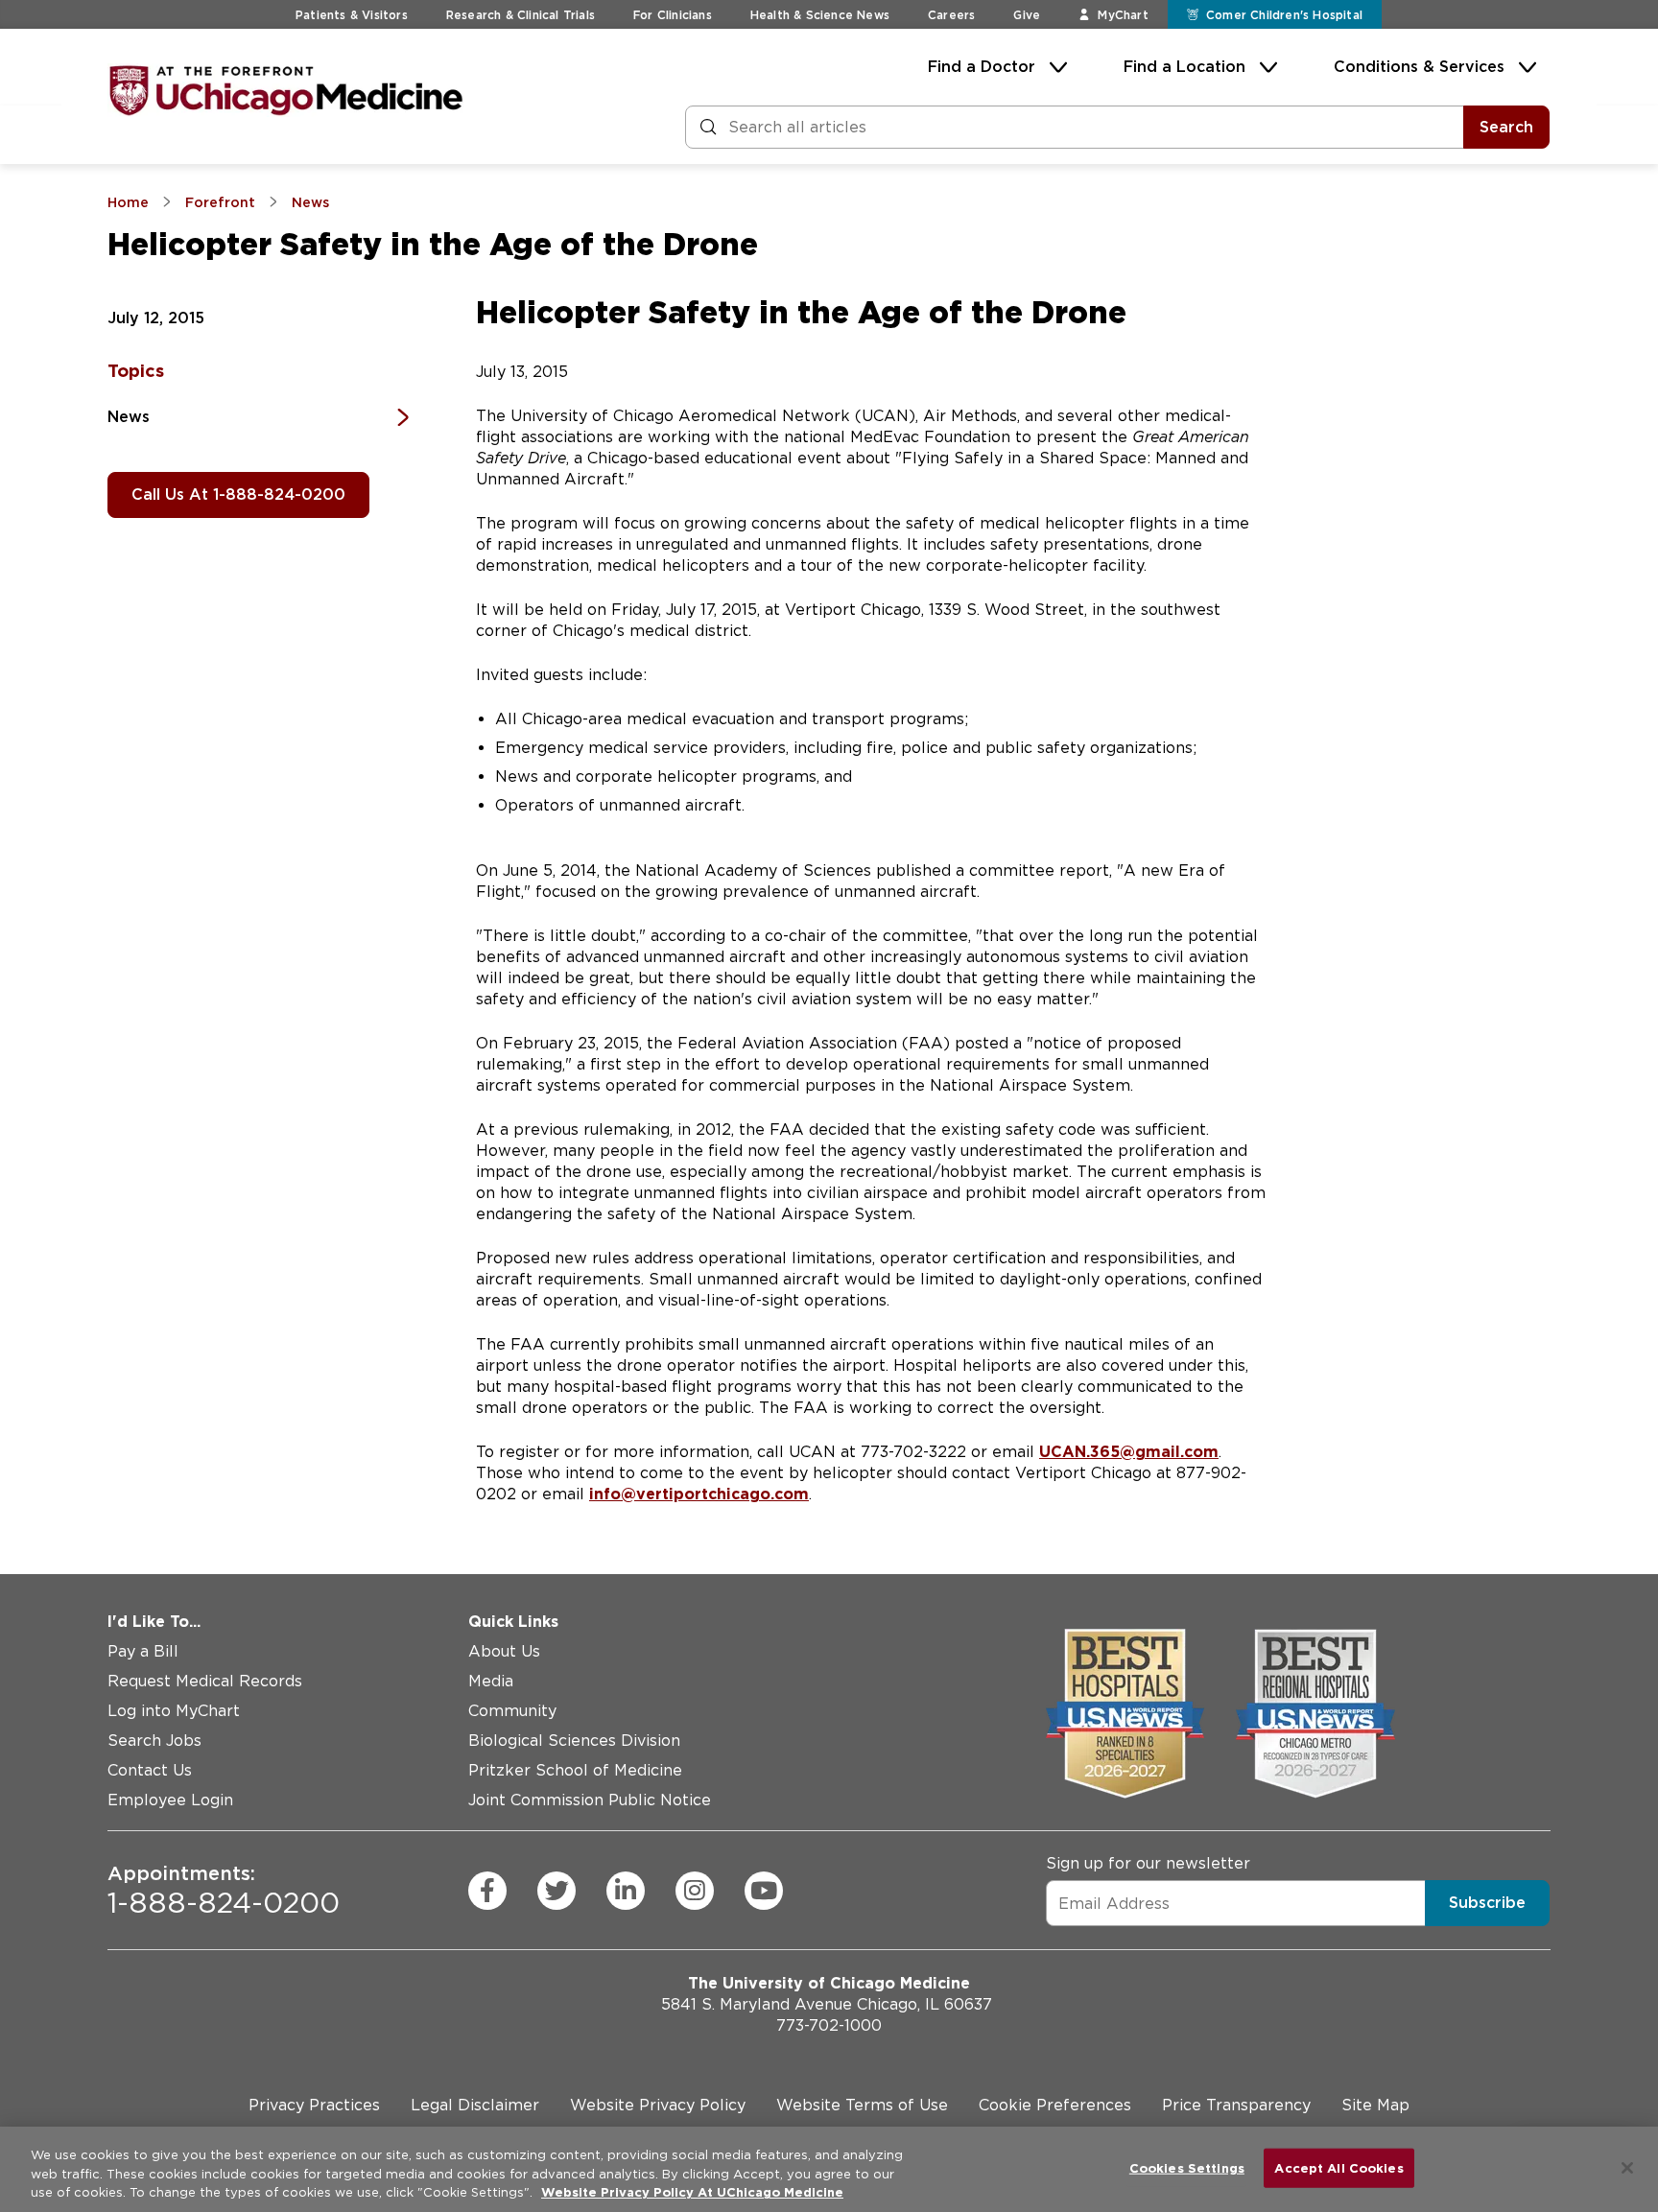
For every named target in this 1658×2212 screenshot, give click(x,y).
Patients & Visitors (352, 15)
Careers (951, 15)
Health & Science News (820, 15)
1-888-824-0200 (224, 1891)
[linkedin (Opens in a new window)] (626, 1891)
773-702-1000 (829, 2025)
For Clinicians (673, 15)
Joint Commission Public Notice (590, 1800)
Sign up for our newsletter (1148, 1863)
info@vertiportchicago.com (699, 1494)
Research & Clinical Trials (521, 15)
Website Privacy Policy (658, 2105)
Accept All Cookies (1338, 2167)
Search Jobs (154, 1741)
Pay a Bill (143, 1651)
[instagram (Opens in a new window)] (695, 1891)
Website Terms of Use (862, 2105)
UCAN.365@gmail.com (1129, 1452)
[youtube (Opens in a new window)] (764, 1891)
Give (1027, 15)
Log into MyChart (174, 1711)
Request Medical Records (205, 1681)
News (129, 417)
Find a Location (1184, 67)
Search (1506, 127)
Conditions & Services (1419, 67)
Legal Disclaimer (475, 2105)
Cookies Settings (1187, 2167)
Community (512, 1711)
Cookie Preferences (1055, 2105)
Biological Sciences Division (574, 1741)
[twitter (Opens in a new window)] (557, 1891)
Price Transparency (1236, 2105)
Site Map (1375, 2105)
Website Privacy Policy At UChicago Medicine (692, 2192)
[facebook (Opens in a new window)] (487, 1891)
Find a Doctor (982, 67)
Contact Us (150, 1770)
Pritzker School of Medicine (575, 1770)
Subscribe (1487, 1903)
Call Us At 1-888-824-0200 (238, 494)
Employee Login (170, 1800)
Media (491, 1681)
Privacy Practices (314, 2105)
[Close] (1627, 2168)
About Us (504, 1651)
